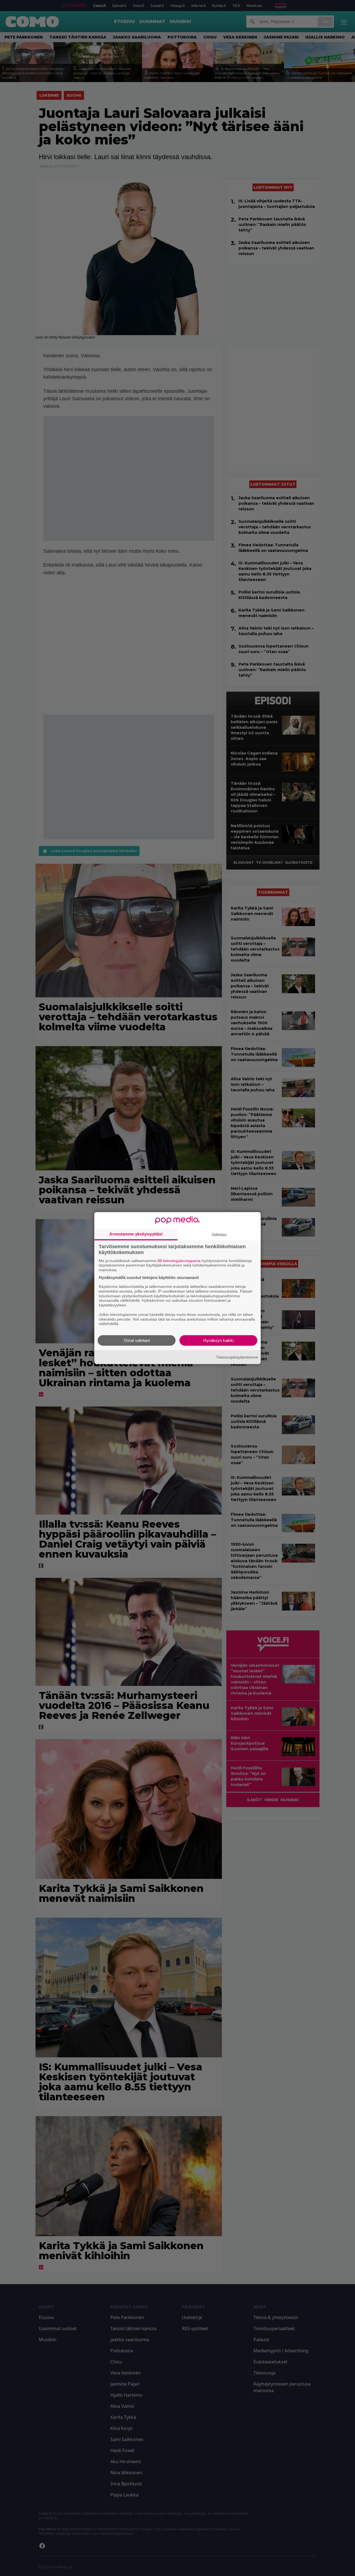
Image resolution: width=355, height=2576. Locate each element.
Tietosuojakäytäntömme (237, 1357)
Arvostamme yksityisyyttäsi (136, 1234)
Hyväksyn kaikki (218, 1340)
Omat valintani (137, 1340)
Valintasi (219, 1234)
